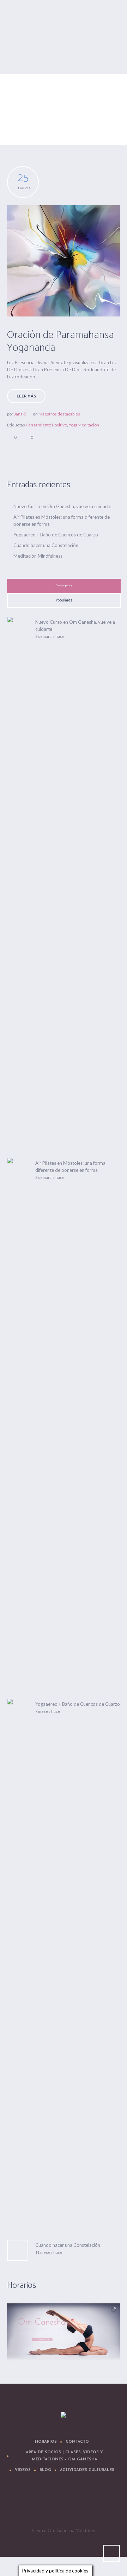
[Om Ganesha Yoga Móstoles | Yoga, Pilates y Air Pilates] (64, 2415)
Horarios (46, 2442)
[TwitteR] (23, 2504)
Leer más (26, 396)
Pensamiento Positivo (46, 425)
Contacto (77, 2442)
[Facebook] (44, 2504)
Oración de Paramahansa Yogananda (61, 341)
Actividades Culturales (87, 2470)
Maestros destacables (59, 414)
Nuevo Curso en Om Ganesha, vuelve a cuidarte (62, 506)
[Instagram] (86, 2504)
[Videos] (65, 2504)
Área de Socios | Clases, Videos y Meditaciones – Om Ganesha (64, 2456)
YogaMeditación (84, 425)
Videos (23, 2470)
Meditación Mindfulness (38, 556)
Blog (45, 2470)
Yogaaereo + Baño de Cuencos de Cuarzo (56, 535)
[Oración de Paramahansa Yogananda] (64, 261)
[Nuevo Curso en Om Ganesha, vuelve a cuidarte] (18, 881)
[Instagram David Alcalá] (107, 2504)
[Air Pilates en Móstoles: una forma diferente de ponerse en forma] (18, 1422)
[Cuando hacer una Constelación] (18, 2250)
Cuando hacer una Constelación (46, 545)
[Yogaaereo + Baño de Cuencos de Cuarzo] (18, 1963)
